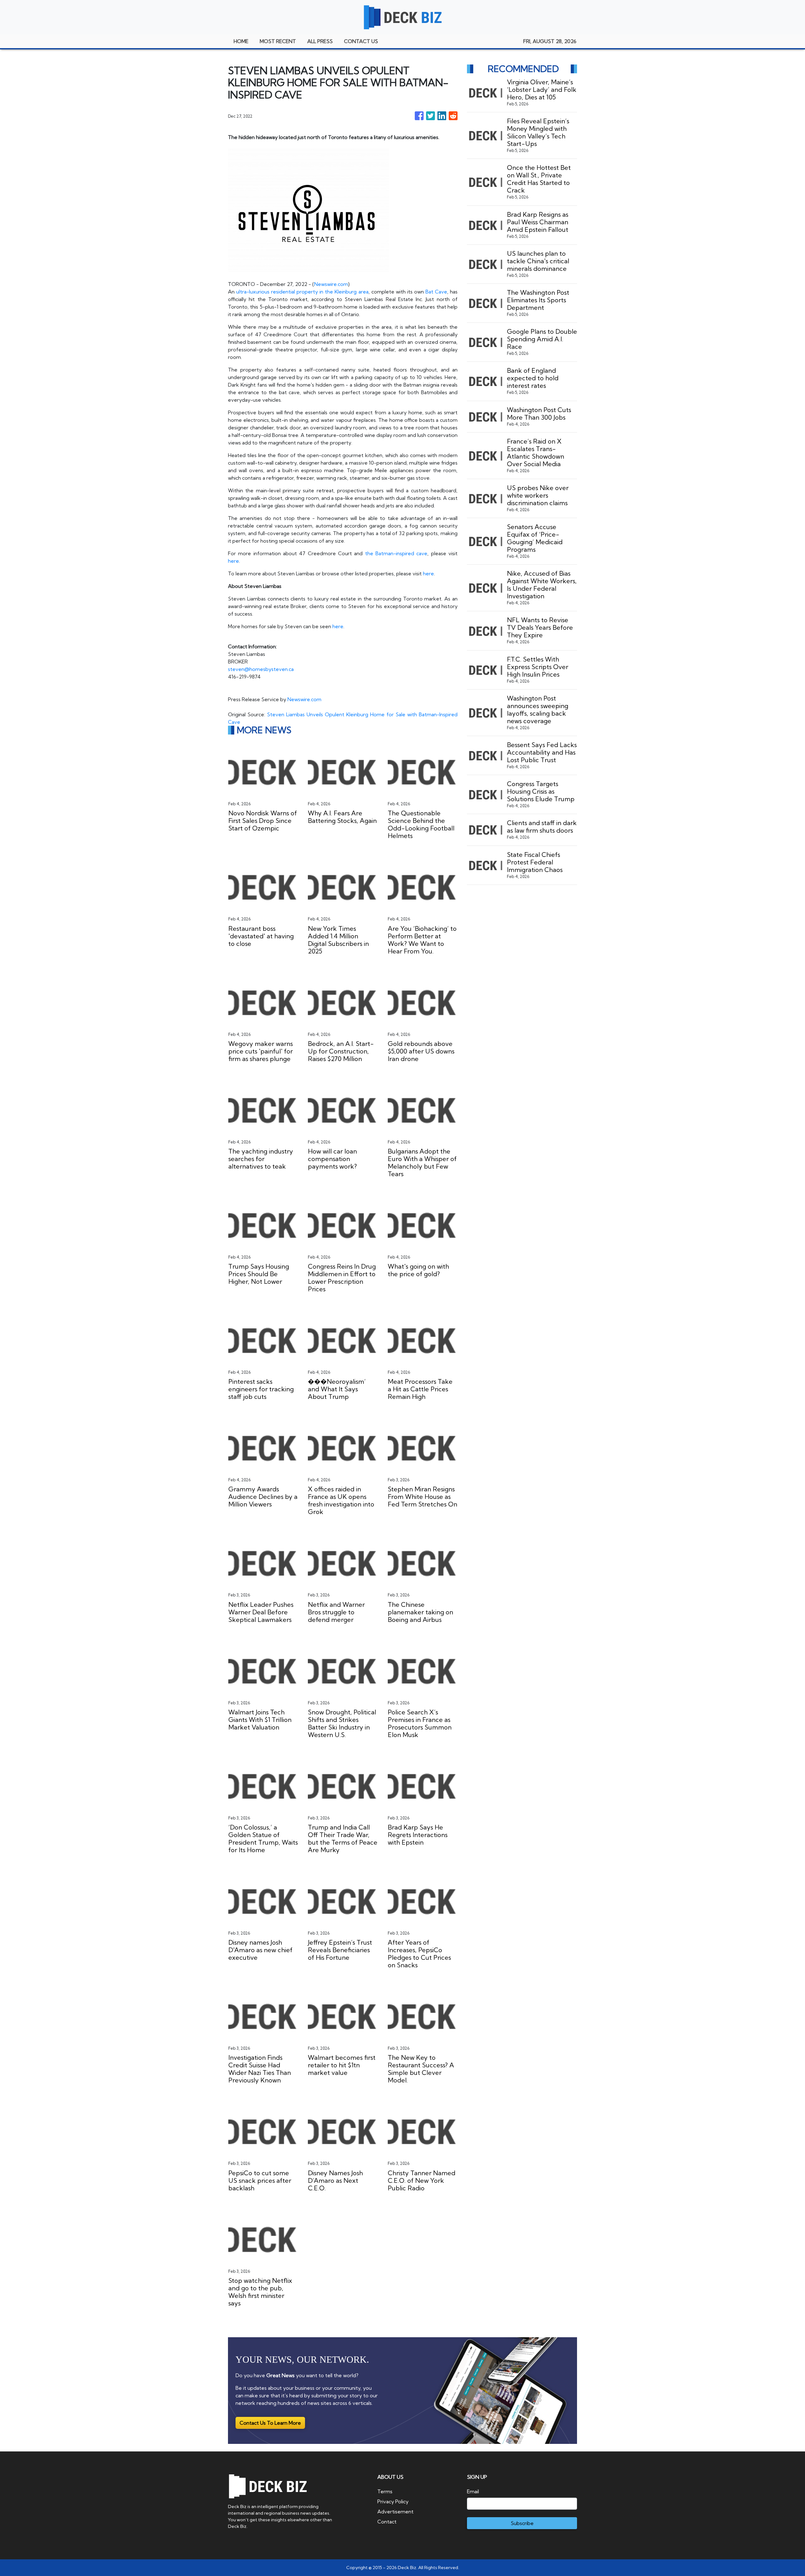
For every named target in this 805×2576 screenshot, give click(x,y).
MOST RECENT (278, 41)
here (233, 561)
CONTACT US (361, 41)
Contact (387, 2522)
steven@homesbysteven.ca (261, 669)
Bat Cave (436, 292)
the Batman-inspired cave (396, 553)
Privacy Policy (393, 2501)
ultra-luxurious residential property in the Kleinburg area (302, 292)
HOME (241, 41)
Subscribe (522, 2523)
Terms (385, 2491)
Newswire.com (331, 284)
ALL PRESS (320, 41)
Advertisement (395, 2512)
